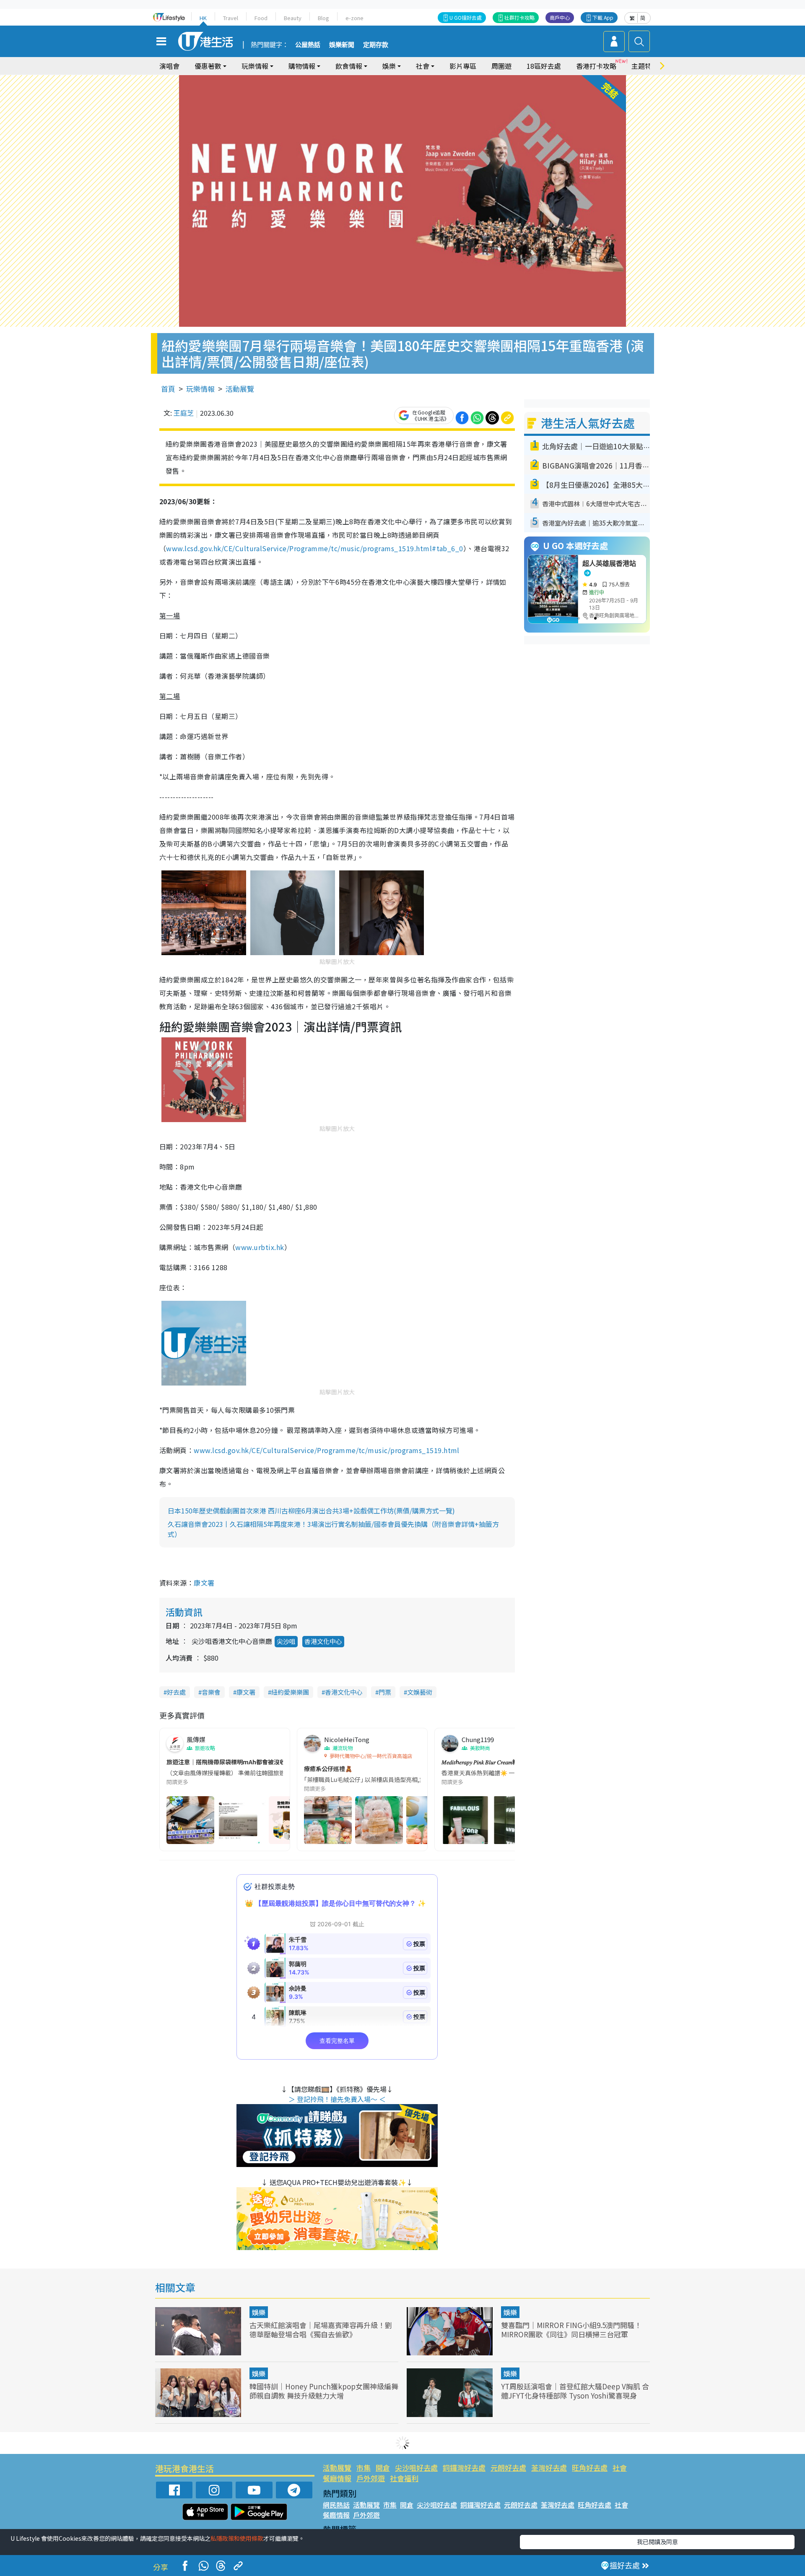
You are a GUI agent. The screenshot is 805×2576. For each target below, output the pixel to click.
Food (261, 18)
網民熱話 (336, 2505)
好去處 (176, 1692)
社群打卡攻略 (519, 17)
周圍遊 (501, 66)
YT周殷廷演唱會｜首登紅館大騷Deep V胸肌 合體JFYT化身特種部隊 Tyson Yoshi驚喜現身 (575, 2391)
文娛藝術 (420, 1692)
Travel (231, 18)
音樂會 (211, 1692)
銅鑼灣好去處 (464, 2468)
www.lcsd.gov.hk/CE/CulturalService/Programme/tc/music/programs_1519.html (327, 1450)
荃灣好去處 (549, 2468)
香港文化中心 (323, 1641)
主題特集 (645, 66)
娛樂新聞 (342, 45)
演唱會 (169, 66)
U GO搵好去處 (466, 17)
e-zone (354, 18)
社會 (620, 2468)
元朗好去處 (508, 2468)
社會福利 (404, 2478)
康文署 (204, 1583)
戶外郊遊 (371, 2478)
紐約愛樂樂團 (290, 1692)
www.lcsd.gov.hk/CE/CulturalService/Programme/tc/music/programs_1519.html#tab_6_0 (314, 548)
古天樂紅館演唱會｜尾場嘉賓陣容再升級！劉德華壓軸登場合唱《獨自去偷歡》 (321, 2330)
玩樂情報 (200, 389)
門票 (385, 1692)
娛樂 (259, 2312)
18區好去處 (544, 66)
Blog (323, 18)
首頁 (168, 389)
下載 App (603, 17)
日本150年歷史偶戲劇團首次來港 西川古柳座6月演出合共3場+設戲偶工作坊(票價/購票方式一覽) (311, 1511)
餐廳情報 (337, 2478)
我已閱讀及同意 (657, 2542)
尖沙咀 (286, 1641)
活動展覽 (240, 389)
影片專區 (463, 66)
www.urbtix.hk (260, 1247)
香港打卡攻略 (596, 66)
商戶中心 (560, 17)
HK (203, 18)
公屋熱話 (308, 45)
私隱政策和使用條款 (237, 2538)
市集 (364, 2468)
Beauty (293, 18)
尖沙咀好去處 (416, 2468)
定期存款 (376, 45)
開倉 (383, 2468)
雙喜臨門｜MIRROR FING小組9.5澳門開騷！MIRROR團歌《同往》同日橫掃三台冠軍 (571, 2330)
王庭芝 (184, 413)
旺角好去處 (590, 2468)
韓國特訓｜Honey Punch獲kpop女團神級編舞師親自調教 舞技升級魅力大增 (324, 2391)
